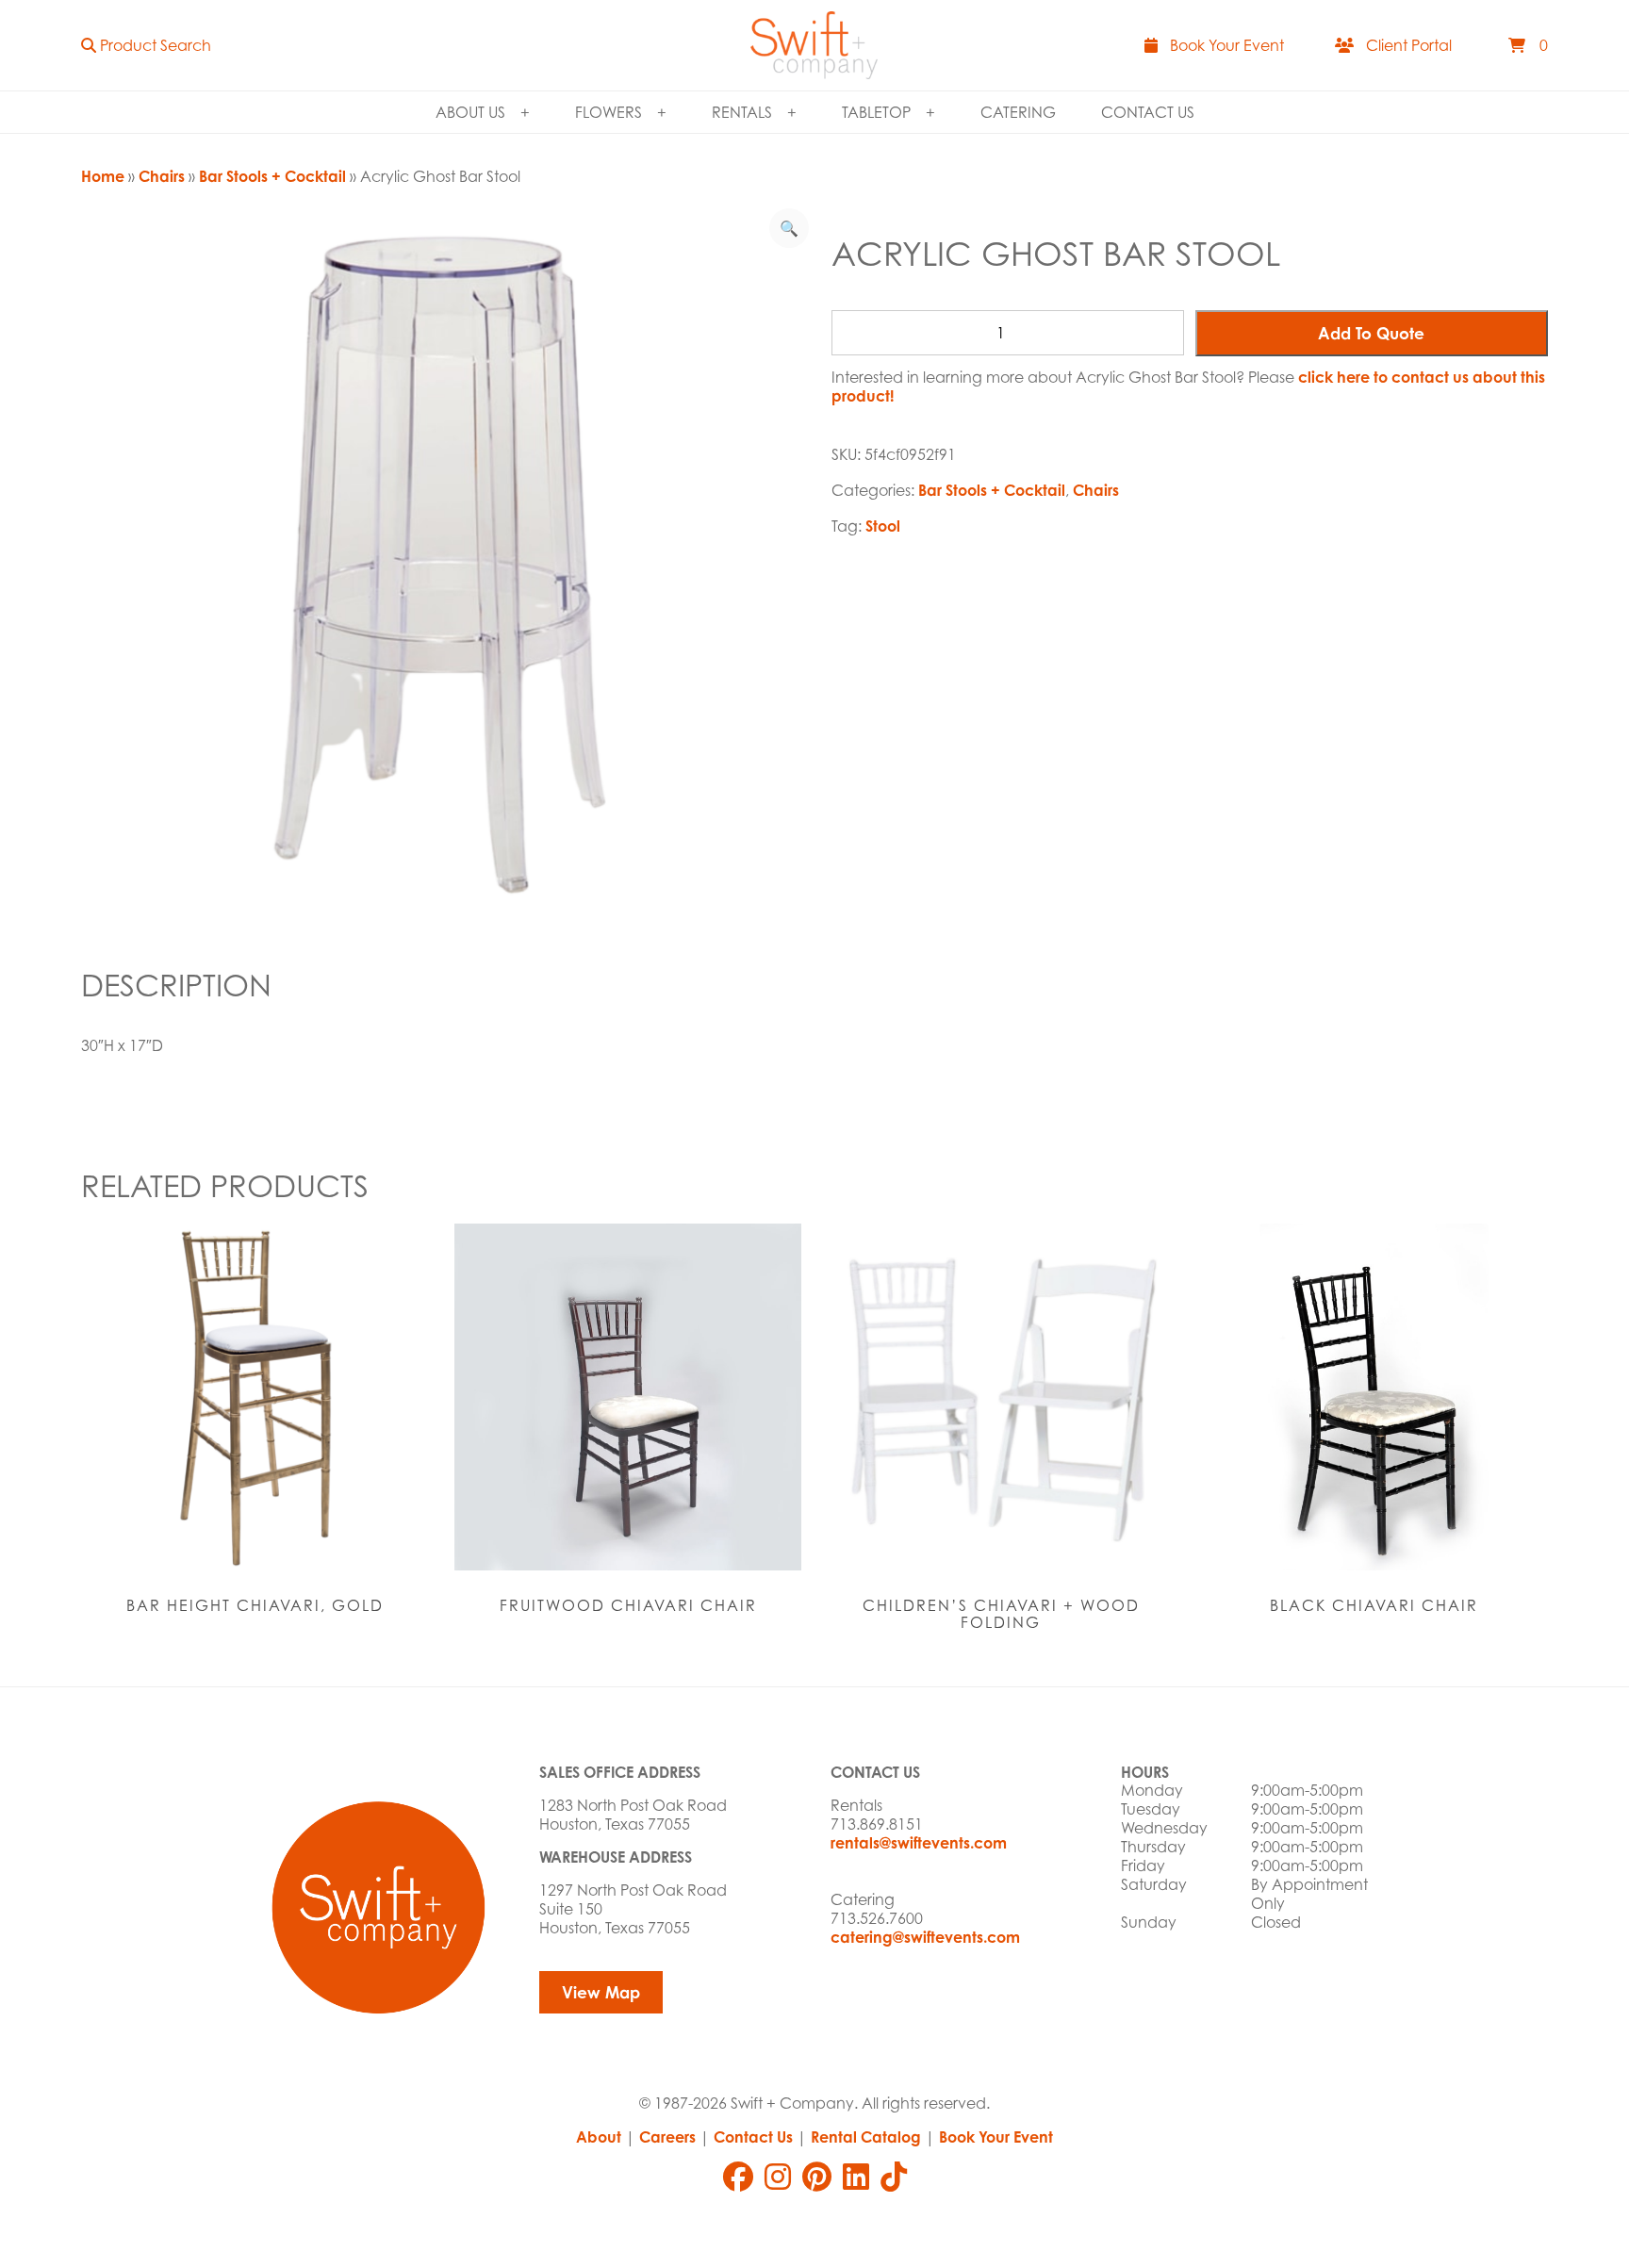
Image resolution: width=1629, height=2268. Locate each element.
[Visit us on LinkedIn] (856, 2177)
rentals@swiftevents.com (919, 1843)
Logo (814, 45)
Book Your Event (996, 2137)
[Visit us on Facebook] (738, 2177)
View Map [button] (601, 1992)
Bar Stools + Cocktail (272, 176)
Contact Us (1148, 112)
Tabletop (876, 112)
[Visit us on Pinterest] (817, 2177)
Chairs (162, 176)
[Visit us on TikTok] (894, 2177)
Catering (1018, 112)
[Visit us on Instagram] (778, 2177)
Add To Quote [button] (1371, 333)
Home (103, 176)
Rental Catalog (866, 2137)
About (599, 2137)
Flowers (609, 112)
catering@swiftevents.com (925, 1937)
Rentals (742, 112)
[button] (146, 45)
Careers (667, 2137)
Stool (883, 526)
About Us (470, 112)
